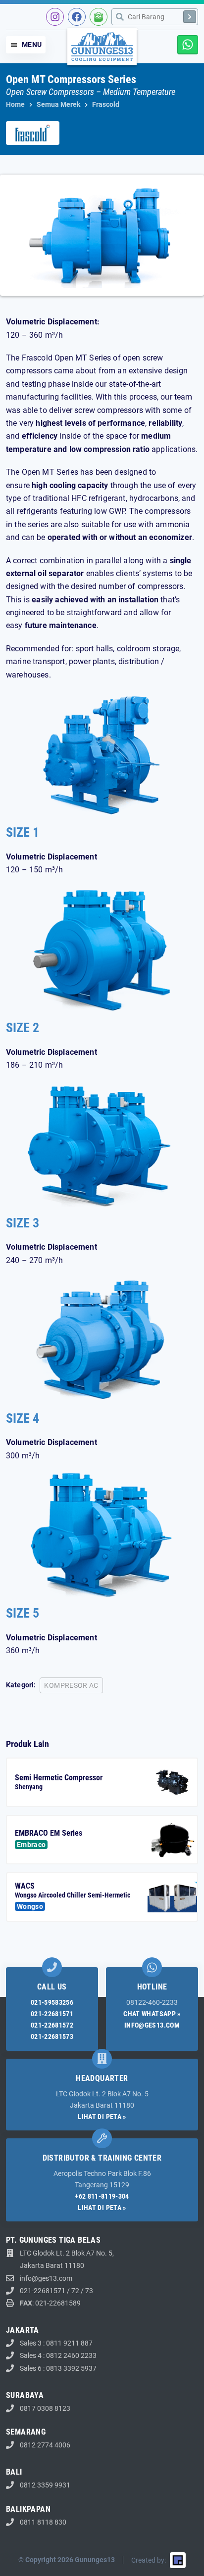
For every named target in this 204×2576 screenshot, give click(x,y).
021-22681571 (52, 2014)
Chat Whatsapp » (152, 2014)
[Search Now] (190, 17)
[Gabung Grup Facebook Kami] (77, 17)
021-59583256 (52, 2002)
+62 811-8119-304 (102, 2196)
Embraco (31, 1845)
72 (75, 2291)
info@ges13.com (152, 2025)
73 (89, 2291)
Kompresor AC (71, 1685)
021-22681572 (52, 2025)
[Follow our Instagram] (55, 17)
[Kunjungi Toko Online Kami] (99, 17)
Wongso (30, 1906)
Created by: (149, 2560)
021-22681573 (52, 2036)
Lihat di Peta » (102, 2117)
